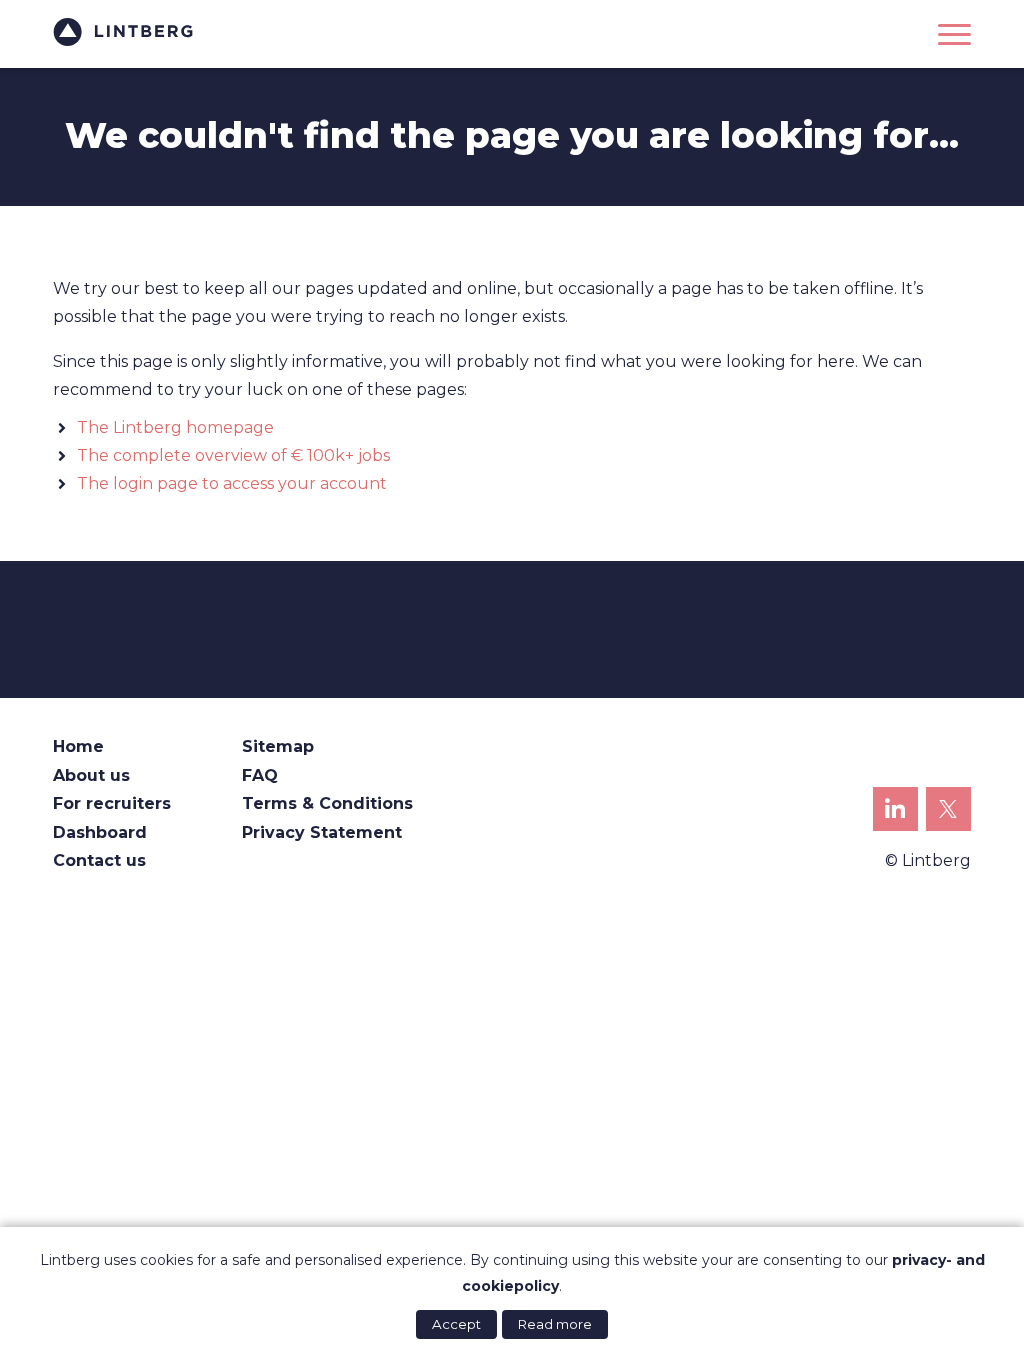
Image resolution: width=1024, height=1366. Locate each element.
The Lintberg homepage (175, 427)
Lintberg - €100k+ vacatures (123, 32)
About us (91, 775)
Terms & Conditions (327, 803)
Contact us (99, 860)
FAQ (260, 775)
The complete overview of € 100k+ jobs (233, 455)
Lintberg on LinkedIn (895, 809)
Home (78, 746)
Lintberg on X (948, 809)
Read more (555, 1324)
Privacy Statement (322, 832)
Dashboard (100, 832)
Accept (456, 1324)
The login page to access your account (232, 483)
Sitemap (278, 746)
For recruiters (112, 803)
